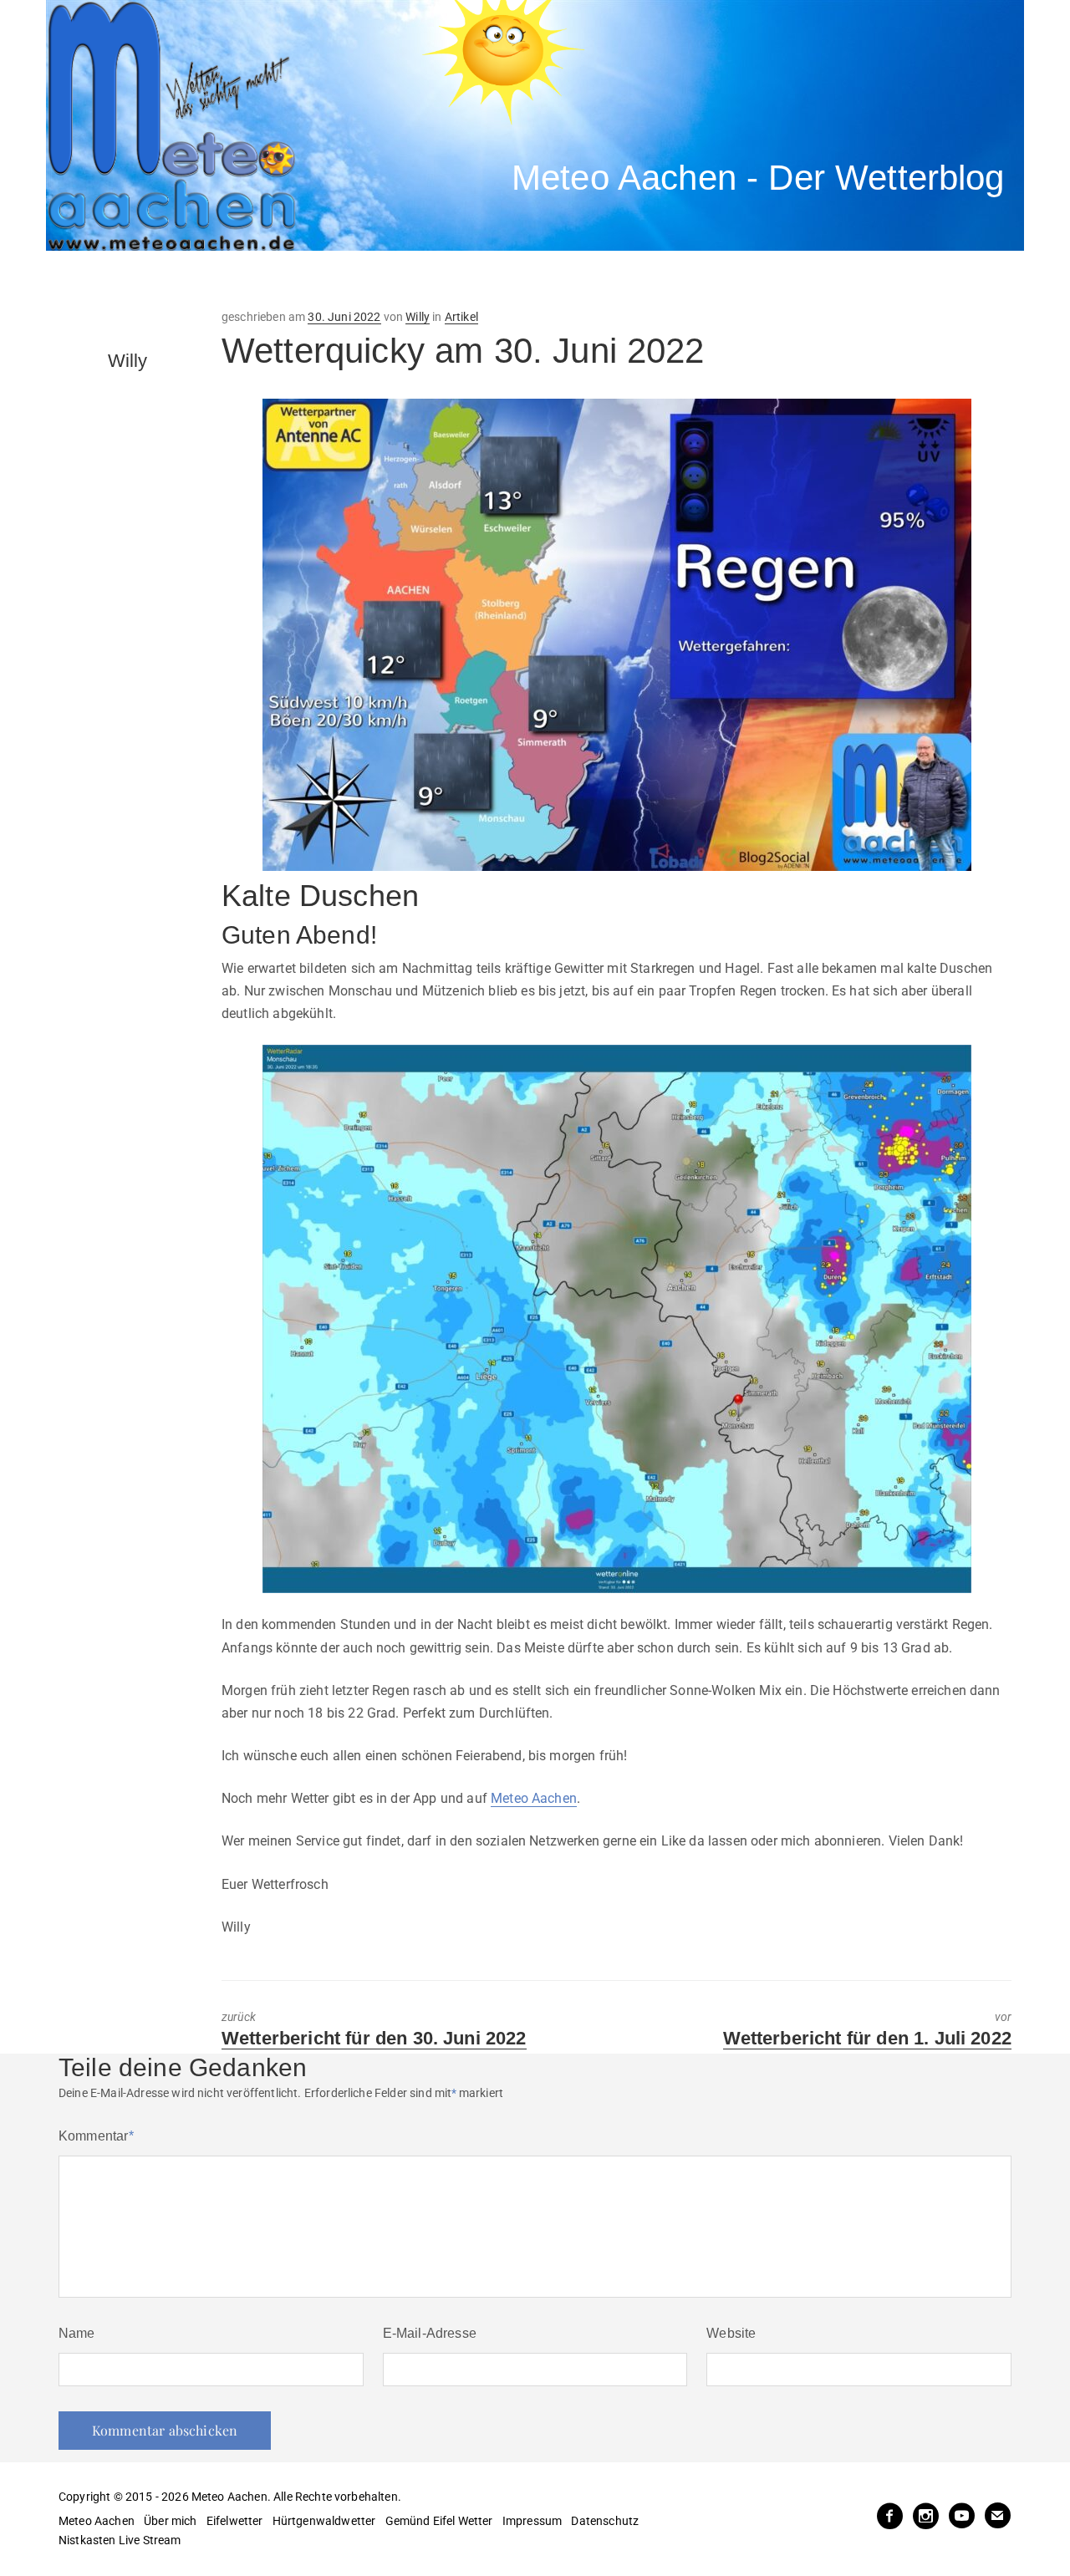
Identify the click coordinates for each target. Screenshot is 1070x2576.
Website (731, 2333)
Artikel (461, 317)
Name (77, 2333)
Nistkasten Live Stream (120, 2540)
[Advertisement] (355, 280)
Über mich (170, 2521)
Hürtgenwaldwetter (324, 2521)
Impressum (532, 2521)
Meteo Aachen (534, 1798)
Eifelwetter (235, 2521)
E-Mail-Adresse (430, 2333)
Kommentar (96, 2136)
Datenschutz (605, 2521)
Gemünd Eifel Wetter (439, 2521)
